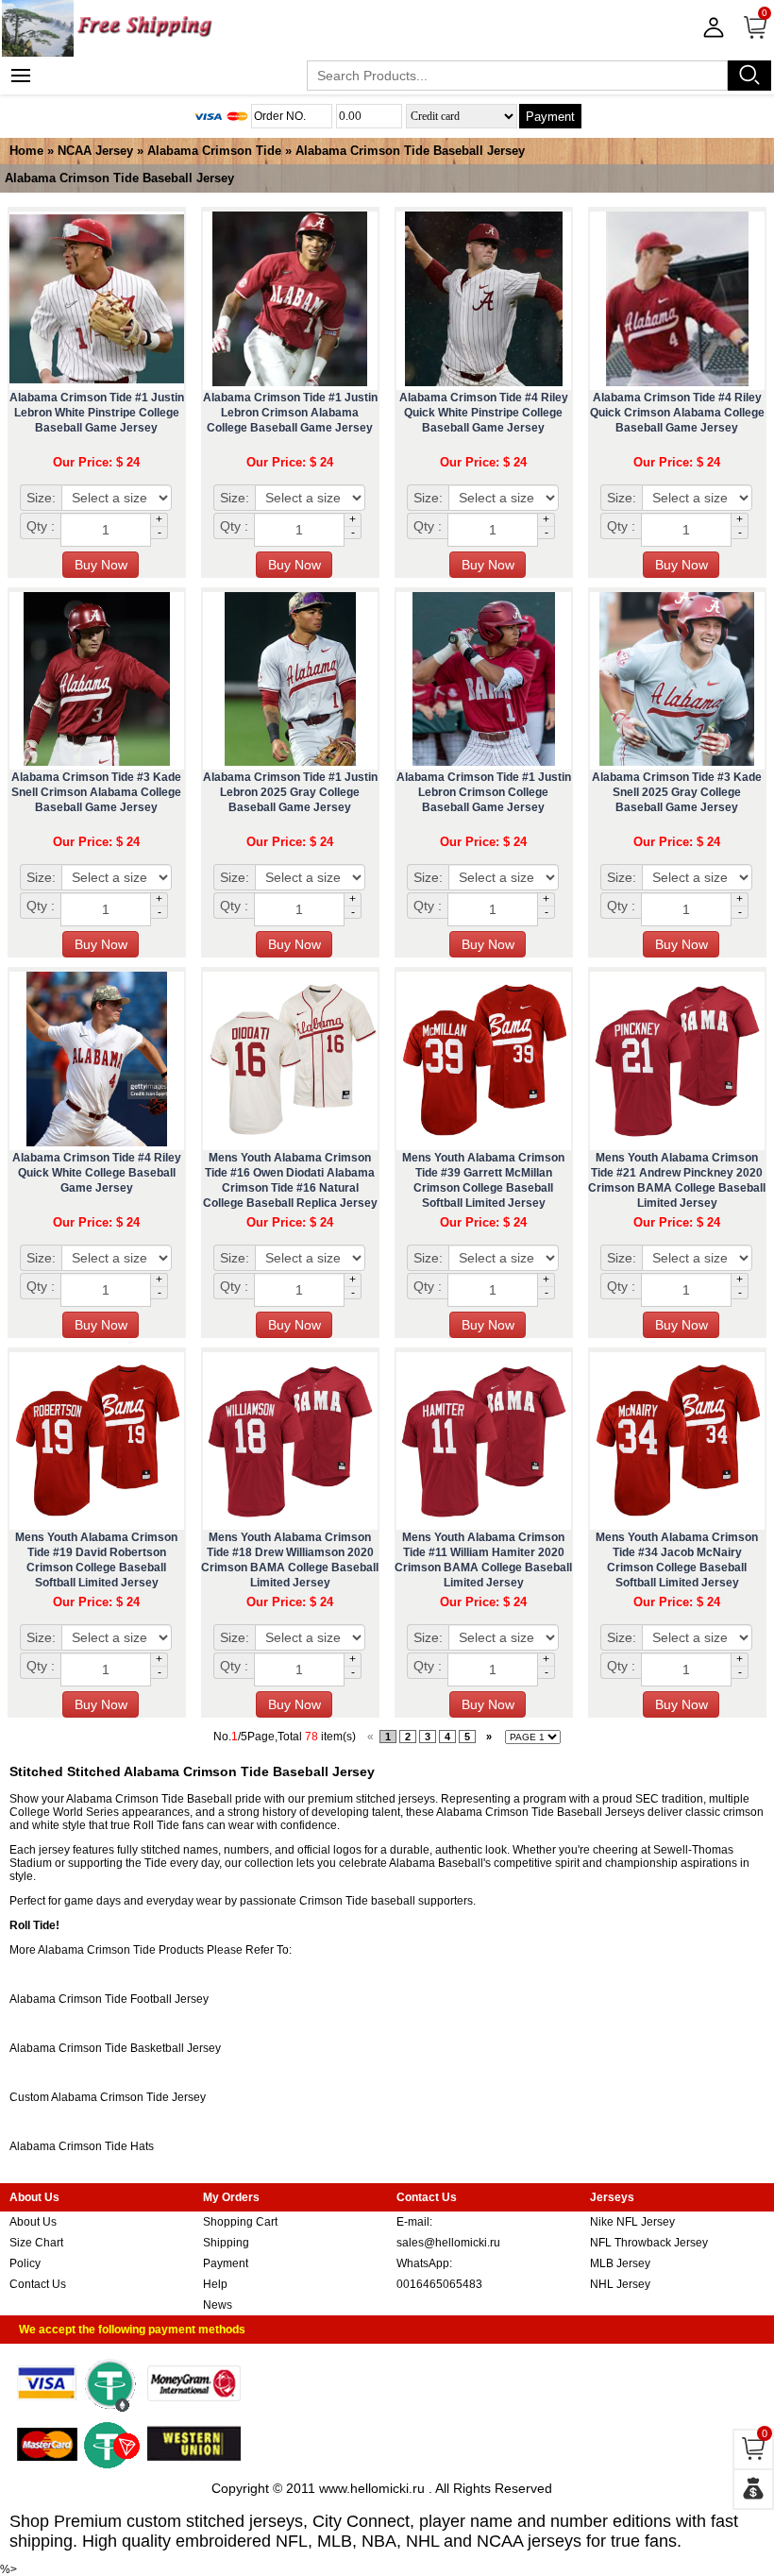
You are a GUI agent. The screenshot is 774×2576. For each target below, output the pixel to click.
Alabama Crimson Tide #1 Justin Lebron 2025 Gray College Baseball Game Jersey (290, 792)
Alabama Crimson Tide (214, 151)
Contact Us (38, 2284)
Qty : (41, 526)
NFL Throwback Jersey (649, 2243)
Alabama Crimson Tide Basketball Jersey (115, 2048)
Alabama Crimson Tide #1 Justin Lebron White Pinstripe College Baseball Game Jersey (97, 413)
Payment (550, 117)
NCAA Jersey (95, 151)
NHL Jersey (620, 2284)
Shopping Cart (240, 2222)
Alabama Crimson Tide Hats (82, 2146)
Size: (41, 498)
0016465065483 (439, 2284)
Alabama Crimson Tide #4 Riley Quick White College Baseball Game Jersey (97, 1173)
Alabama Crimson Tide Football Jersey (109, 1999)
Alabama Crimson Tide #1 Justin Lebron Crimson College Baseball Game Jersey (484, 792)
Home (26, 151)
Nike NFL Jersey (632, 2222)
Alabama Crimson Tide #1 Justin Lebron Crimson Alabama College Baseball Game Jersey (290, 413)
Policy (25, 2263)
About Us (33, 2222)
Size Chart (36, 2243)
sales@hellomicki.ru (448, 2243)
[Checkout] (753, 2489)
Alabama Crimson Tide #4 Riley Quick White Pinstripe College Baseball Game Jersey (484, 413)
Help (215, 2284)
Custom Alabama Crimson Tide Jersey (108, 2097)
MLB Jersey (620, 2263)
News (218, 2305)
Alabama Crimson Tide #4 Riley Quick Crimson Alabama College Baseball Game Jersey (677, 413)
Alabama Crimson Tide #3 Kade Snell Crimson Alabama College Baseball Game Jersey (96, 792)
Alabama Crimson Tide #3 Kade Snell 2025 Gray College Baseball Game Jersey (677, 792)
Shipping (226, 2243)
